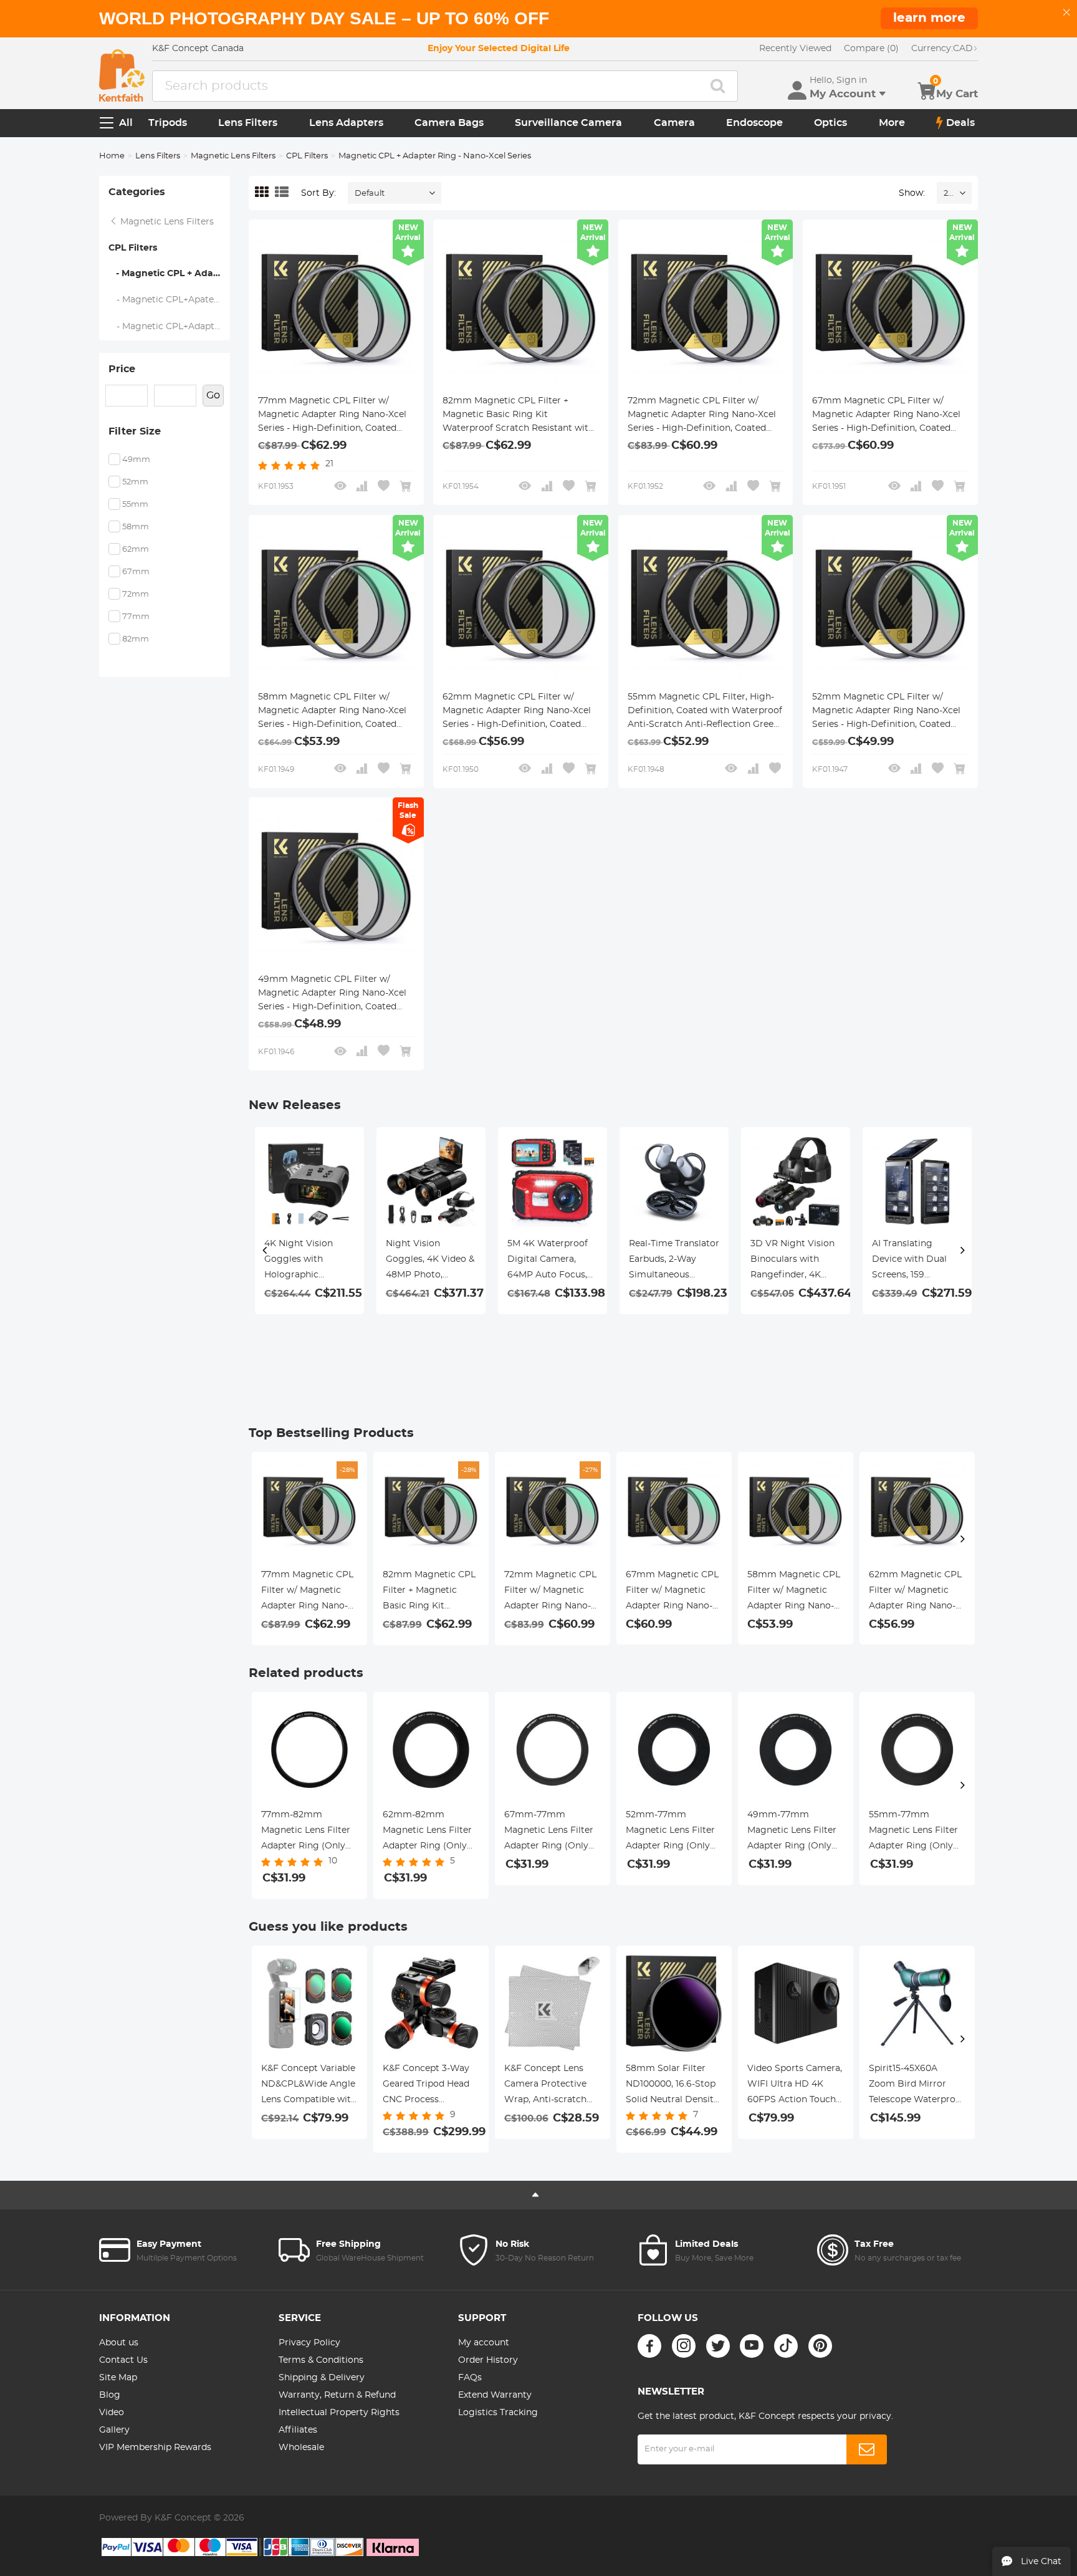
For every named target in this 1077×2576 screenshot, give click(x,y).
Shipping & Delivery (322, 2378)
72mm (136, 594)
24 (948, 194)
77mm (136, 617)
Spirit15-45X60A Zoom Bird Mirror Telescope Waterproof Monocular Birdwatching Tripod (917, 2086)
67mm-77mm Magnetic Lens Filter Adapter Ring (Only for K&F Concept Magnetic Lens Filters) (553, 1832)
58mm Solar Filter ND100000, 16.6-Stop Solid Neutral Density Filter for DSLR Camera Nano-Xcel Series (672, 2086)
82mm (136, 639)
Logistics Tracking (498, 2413)
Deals (960, 123)
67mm (136, 572)
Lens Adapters (346, 123)
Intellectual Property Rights (339, 2413)
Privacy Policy (309, 2343)
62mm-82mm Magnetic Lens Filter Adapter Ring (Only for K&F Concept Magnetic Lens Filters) (431, 1832)
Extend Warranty (495, 2395)
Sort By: (318, 193)
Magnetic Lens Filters (233, 156)
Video (112, 2413)
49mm (136, 460)
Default (370, 194)
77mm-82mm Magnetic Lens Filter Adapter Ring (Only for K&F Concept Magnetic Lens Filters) (309, 1832)
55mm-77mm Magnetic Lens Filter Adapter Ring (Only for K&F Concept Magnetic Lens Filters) (917, 1832)
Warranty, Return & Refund (337, 2395)
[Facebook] (649, 2346)
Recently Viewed (795, 49)
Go (213, 395)
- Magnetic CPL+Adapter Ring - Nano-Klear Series (170, 327)
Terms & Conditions (321, 2360)
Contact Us (123, 2360)
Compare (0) (871, 49)
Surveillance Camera (568, 123)
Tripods (168, 123)
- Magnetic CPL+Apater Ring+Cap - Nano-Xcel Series (170, 300)
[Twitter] (718, 2346)
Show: (912, 193)
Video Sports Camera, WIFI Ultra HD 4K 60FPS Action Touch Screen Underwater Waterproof (795, 2086)
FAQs (470, 2378)
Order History (488, 2360)
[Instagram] (684, 2346)
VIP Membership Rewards (155, 2448)
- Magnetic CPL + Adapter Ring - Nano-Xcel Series (169, 274)
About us (119, 2343)
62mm (136, 550)
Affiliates (298, 2430)
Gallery (114, 2430)
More (892, 123)
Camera (674, 123)
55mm (135, 505)
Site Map (118, 2378)
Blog (110, 2395)
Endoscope (754, 123)
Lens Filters (248, 123)
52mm (135, 482)
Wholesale (301, 2448)
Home (112, 156)
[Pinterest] (820, 2346)
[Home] (122, 75)
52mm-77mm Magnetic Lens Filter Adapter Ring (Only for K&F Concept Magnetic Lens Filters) (674, 1832)
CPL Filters (307, 156)
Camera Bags (449, 123)
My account (484, 2343)
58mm (136, 527)
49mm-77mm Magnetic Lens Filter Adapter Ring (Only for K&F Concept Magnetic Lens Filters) (796, 1832)
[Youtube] (752, 2346)
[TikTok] (786, 2346)
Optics (830, 123)
